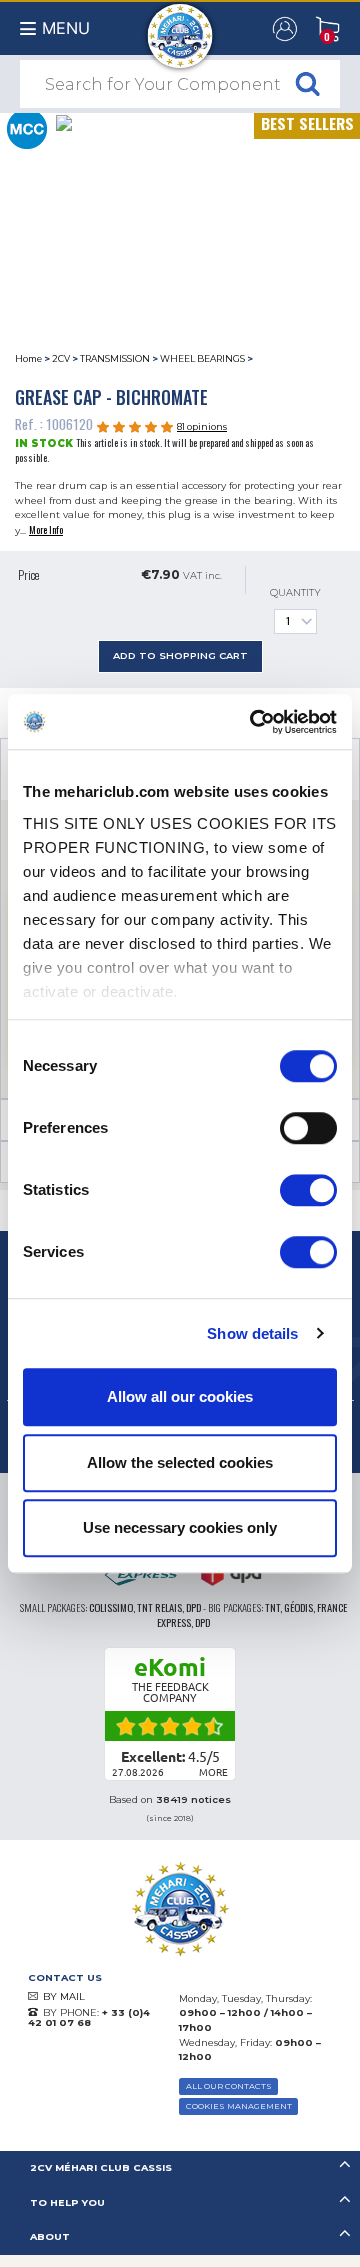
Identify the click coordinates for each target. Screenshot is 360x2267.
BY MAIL (64, 1996)
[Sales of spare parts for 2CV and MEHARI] (180, 26)
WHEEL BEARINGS (202, 358)
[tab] (180, 2168)
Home (28, 358)
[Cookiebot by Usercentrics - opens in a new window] (254, 722)
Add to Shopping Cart (180, 655)
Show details (252, 1333)
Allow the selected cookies (180, 1462)
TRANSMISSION (115, 358)
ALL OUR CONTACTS (229, 2086)
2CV (61, 358)
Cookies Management (239, 2106)
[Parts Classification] (26, 127)
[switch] (308, 1128)
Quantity (295, 592)
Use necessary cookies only (180, 1527)
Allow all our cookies (180, 1396)
